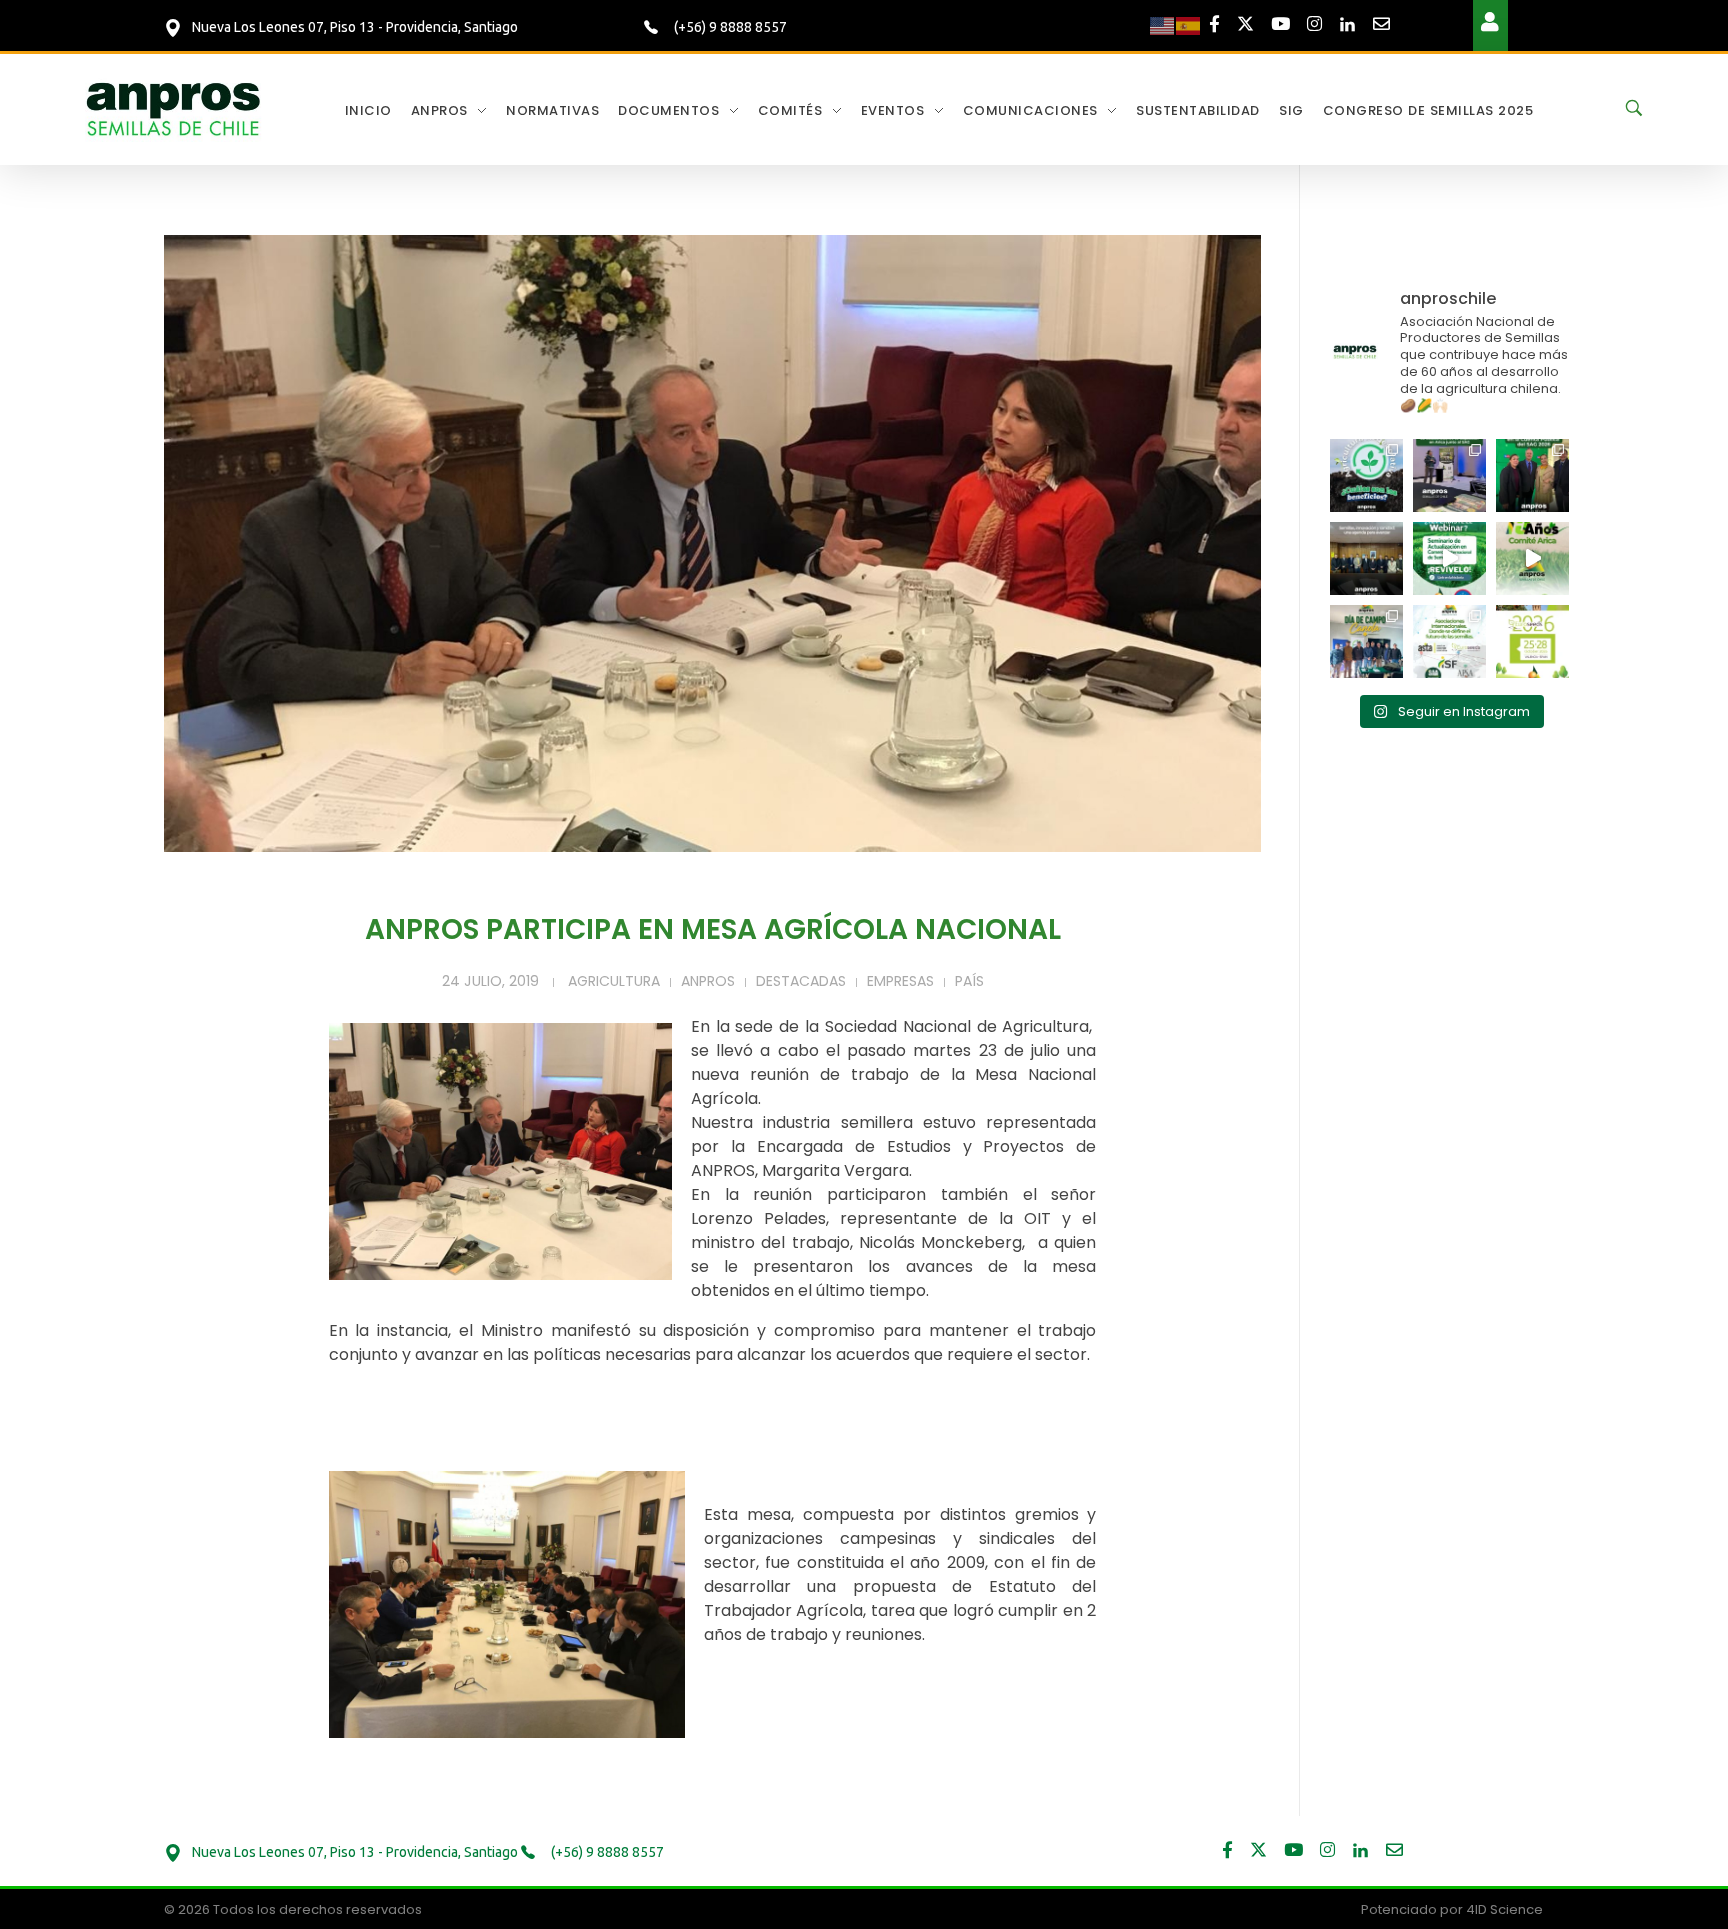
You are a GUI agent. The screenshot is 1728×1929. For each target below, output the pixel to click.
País (969, 981)
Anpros (708, 981)
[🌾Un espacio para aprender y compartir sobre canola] (1366, 641)
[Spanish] (1189, 25)
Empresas (900, 981)
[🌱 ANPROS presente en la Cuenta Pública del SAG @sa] (1532, 475)
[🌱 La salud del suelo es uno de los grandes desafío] (1366, 475)
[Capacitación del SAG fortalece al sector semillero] (1449, 475)
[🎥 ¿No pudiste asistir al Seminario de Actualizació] (1449, 558)
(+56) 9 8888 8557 (729, 27)
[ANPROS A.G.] (175, 107)
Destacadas (801, 981)
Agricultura (614, 981)
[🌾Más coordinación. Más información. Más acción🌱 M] (1366, 558)
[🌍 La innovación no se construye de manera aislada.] (1449, 641)
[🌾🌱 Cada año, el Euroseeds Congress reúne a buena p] (1532, 641)
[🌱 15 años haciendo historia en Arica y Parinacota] (1532, 558)
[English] (1163, 25)
